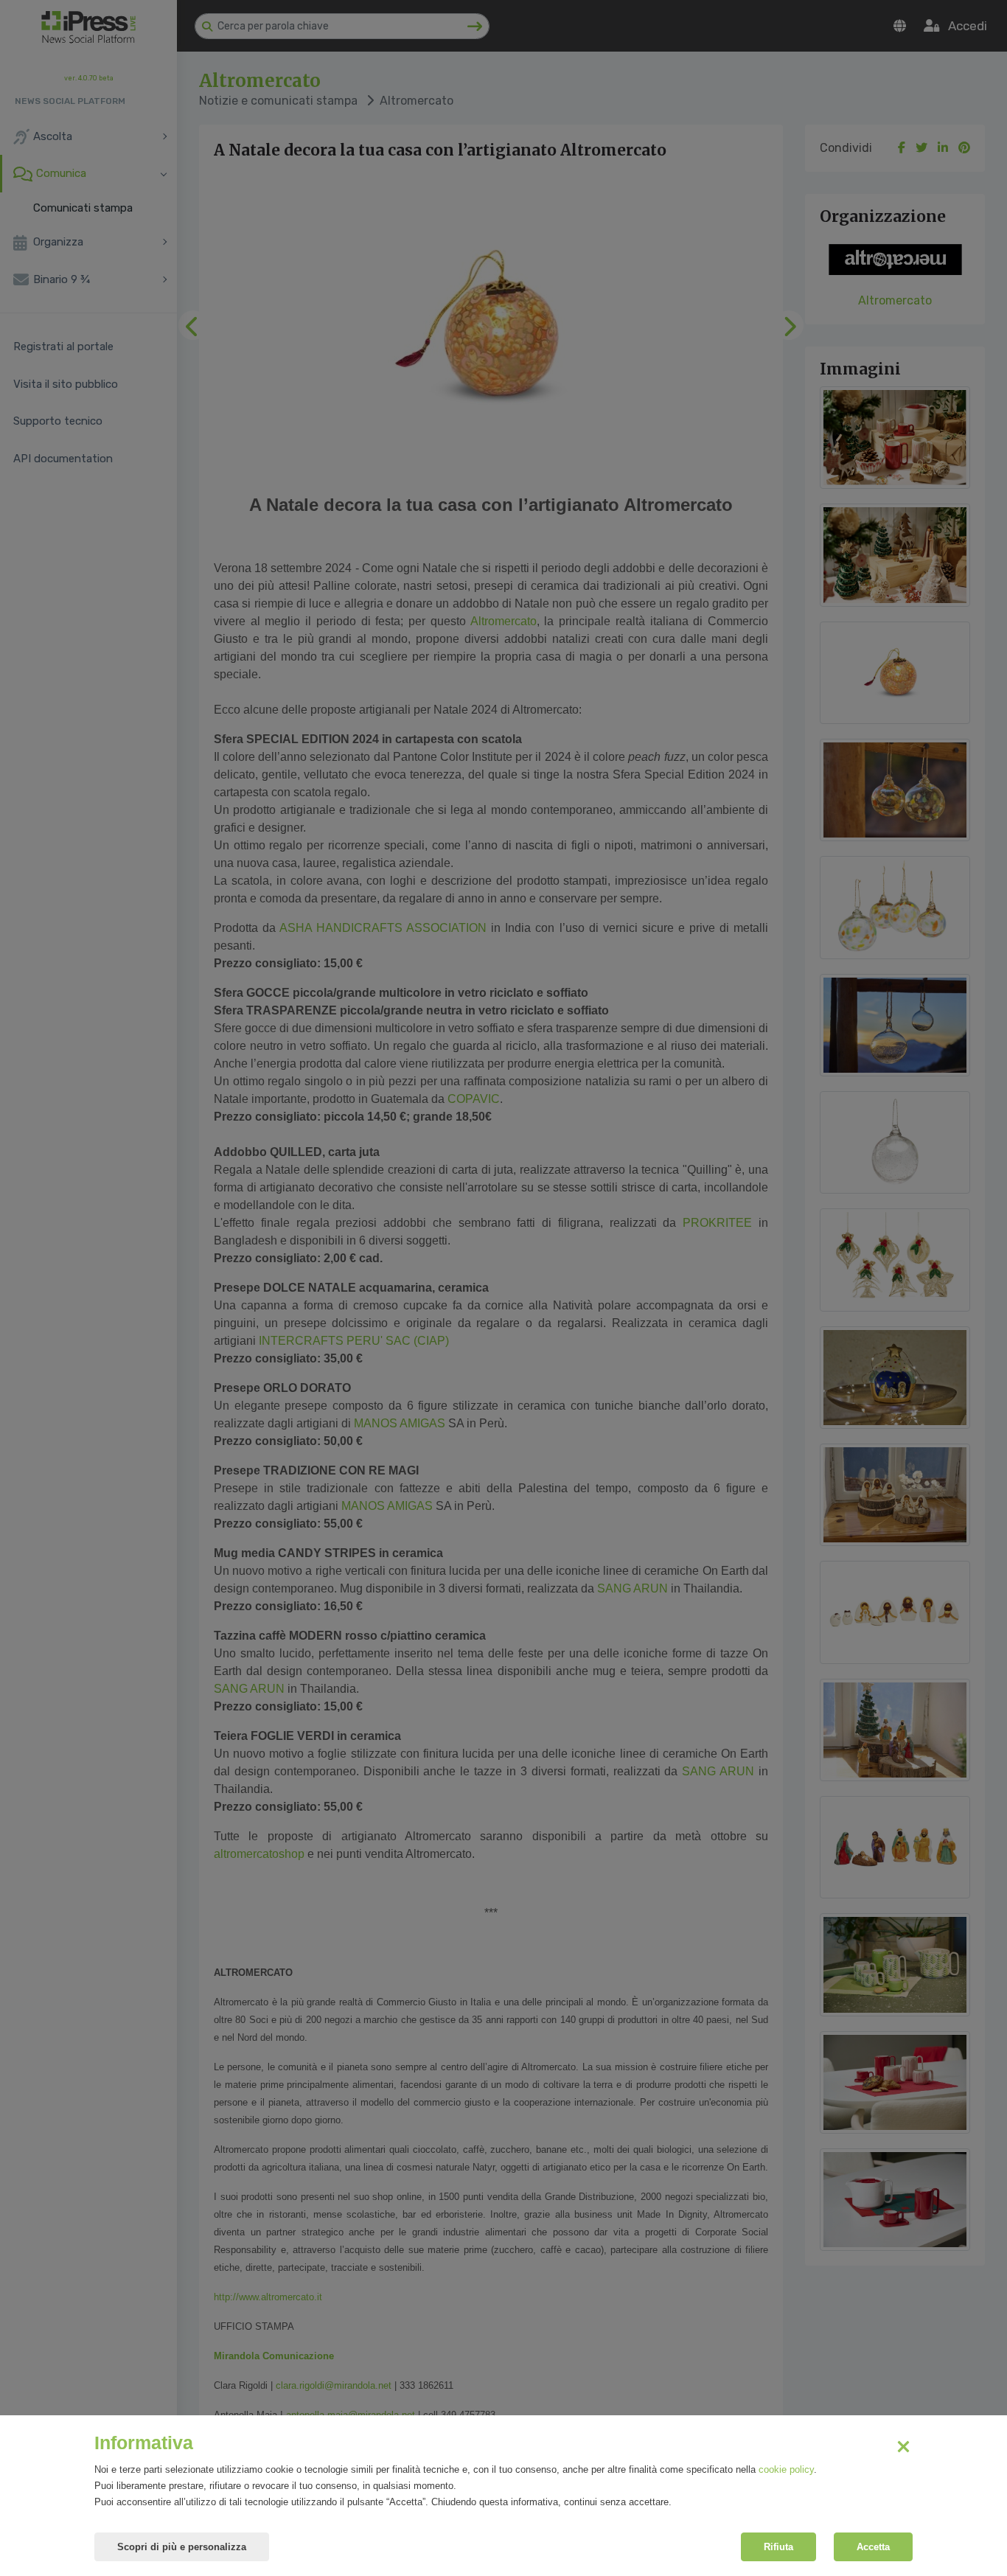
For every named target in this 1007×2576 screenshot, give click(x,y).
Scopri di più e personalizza (182, 2547)
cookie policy (786, 2469)
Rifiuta (778, 2547)
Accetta (873, 2547)
